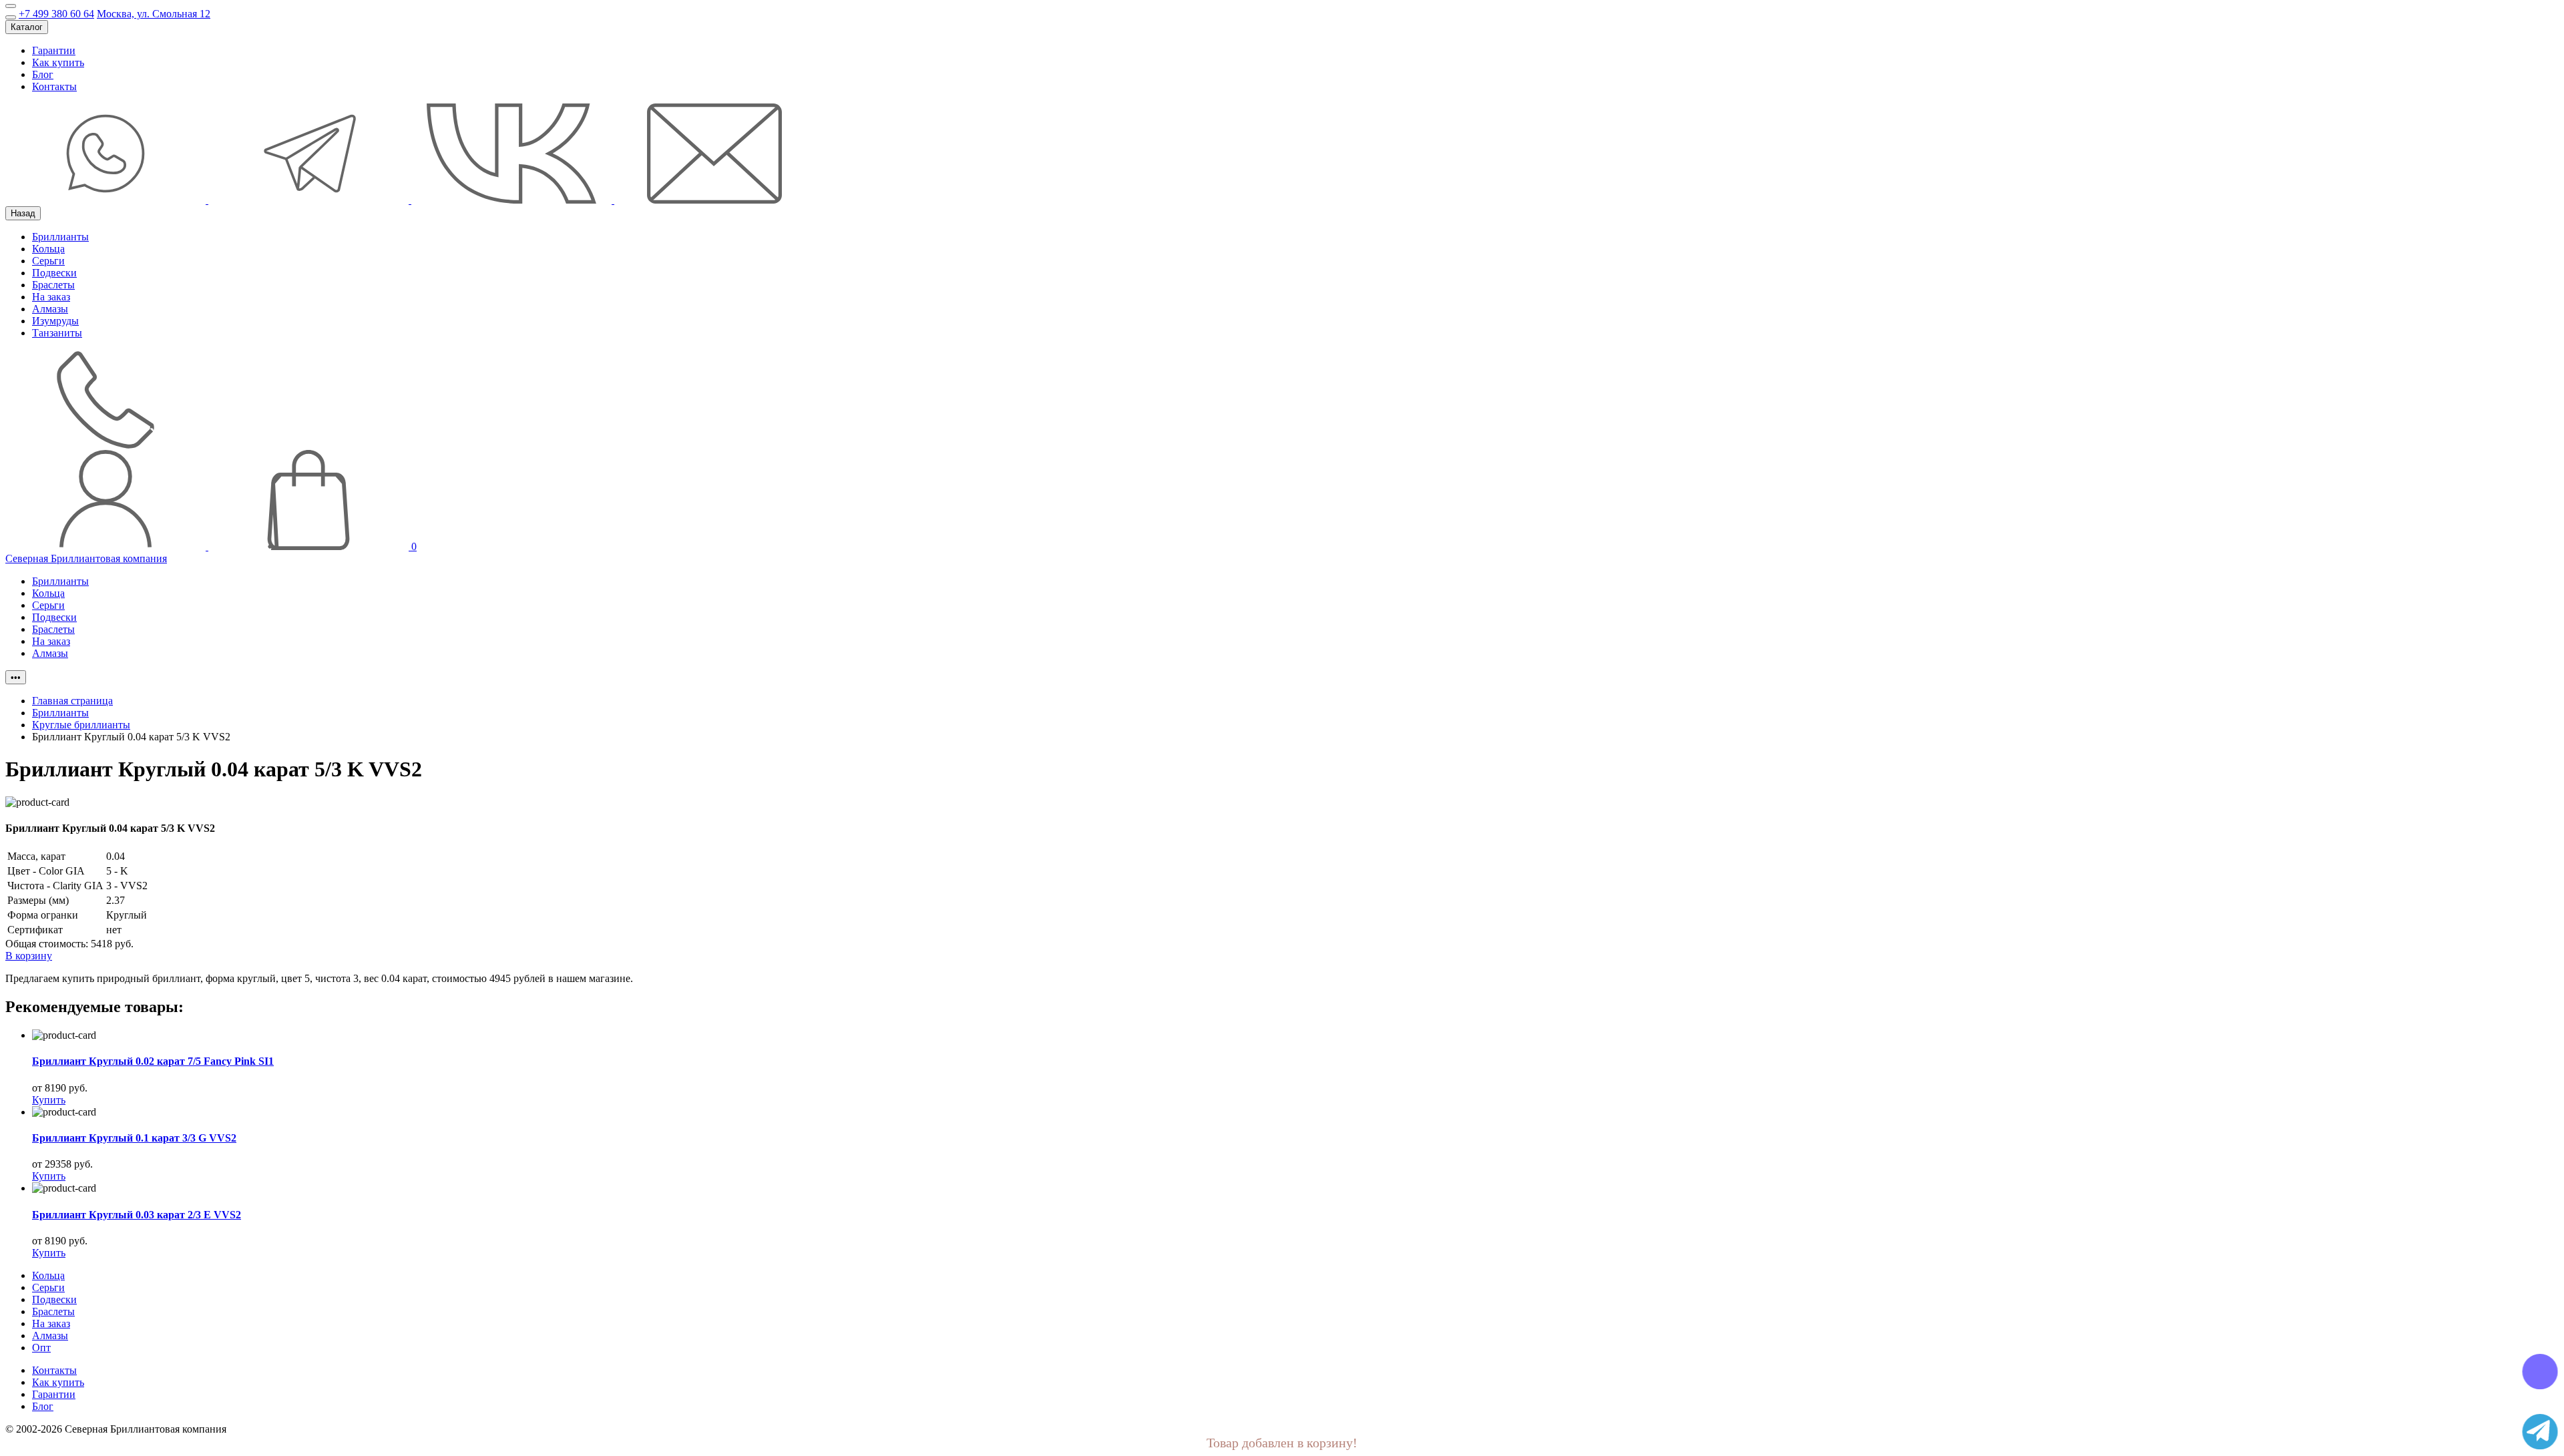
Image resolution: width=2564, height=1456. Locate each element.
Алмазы (50, 309)
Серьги (48, 261)
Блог (43, 74)
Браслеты (53, 285)
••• (16, 677)
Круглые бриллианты (81, 725)
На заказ (51, 297)
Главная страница (72, 701)
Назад (23, 213)
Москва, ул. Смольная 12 (154, 14)
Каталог (27, 27)
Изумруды (55, 321)
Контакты (54, 86)
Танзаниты (57, 333)
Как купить (58, 62)
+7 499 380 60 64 (56, 14)
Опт (41, 1348)
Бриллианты (60, 237)
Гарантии (54, 50)
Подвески (54, 273)
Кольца (48, 249)
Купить (49, 1100)
